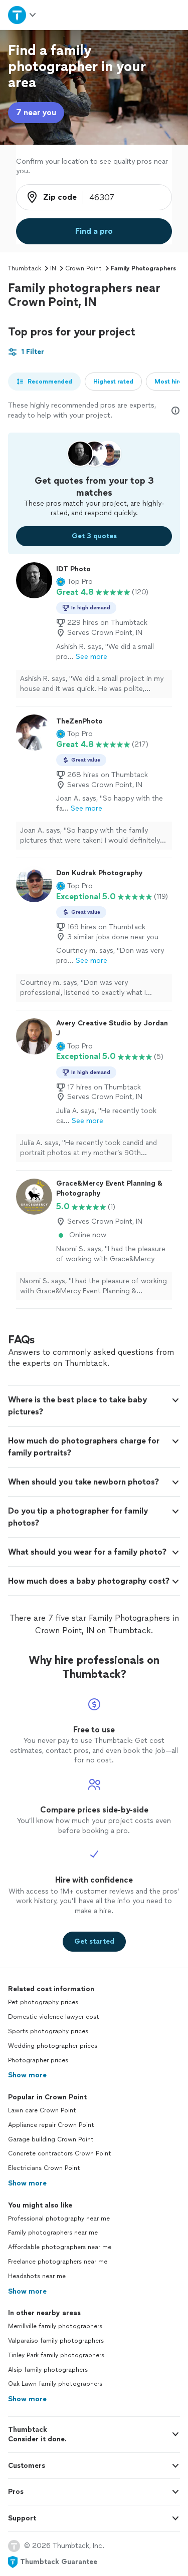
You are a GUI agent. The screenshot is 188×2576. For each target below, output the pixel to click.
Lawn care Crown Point (42, 2110)
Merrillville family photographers (55, 2326)
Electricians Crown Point (44, 2168)
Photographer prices (38, 2060)
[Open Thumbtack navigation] (23, 15)
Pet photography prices (43, 2002)
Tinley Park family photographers (56, 2355)
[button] (74, 582)
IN (53, 268)
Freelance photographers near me (58, 2262)
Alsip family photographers (48, 2370)
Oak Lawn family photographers (55, 2384)
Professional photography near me (59, 2219)
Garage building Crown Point (51, 2139)
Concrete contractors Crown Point (60, 2153)
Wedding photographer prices (53, 2046)
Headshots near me (37, 2276)
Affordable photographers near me (60, 2247)
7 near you (36, 112)
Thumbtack (25, 268)
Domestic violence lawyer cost (54, 2017)
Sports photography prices (48, 2031)
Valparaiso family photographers (56, 2341)
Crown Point (83, 268)
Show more (27, 2075)
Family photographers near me (53, 2233)
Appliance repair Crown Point (51, 2125)
